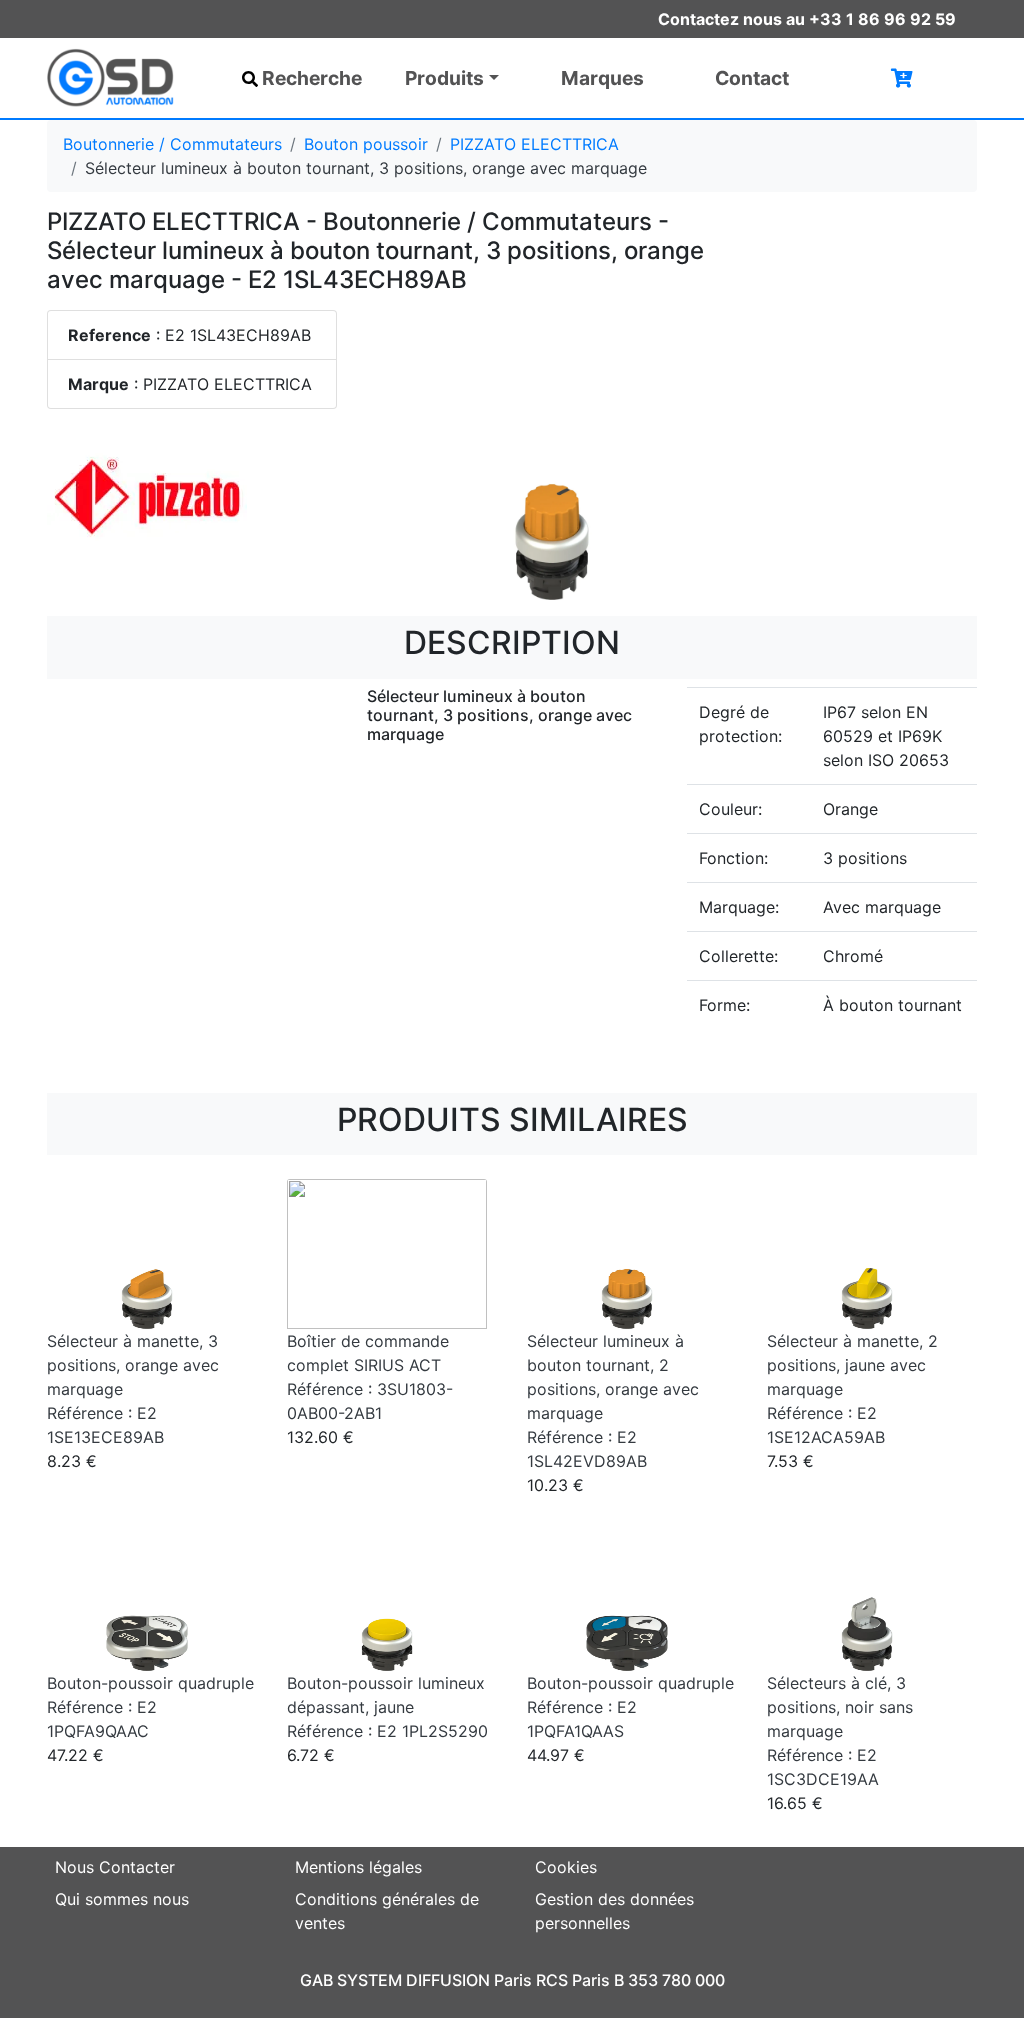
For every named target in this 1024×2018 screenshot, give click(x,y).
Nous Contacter (115, 1867)
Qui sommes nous (122, 1899)
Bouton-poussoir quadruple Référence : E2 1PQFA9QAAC (150, 1707)
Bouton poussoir (366, 144)
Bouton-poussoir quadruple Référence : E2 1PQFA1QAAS (630, 1707)
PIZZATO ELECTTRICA (534, 144)
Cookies (566, 1867)
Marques (602, 78)
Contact (752, 78)
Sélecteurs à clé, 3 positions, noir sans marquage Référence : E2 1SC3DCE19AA (840, 1731)
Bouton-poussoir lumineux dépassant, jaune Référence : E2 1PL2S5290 (387, 1707)
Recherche (312, 78)
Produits (444, 78)
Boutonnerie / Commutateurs (172, 144)
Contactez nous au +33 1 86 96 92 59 (807, 19)
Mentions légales (358, 1867)
